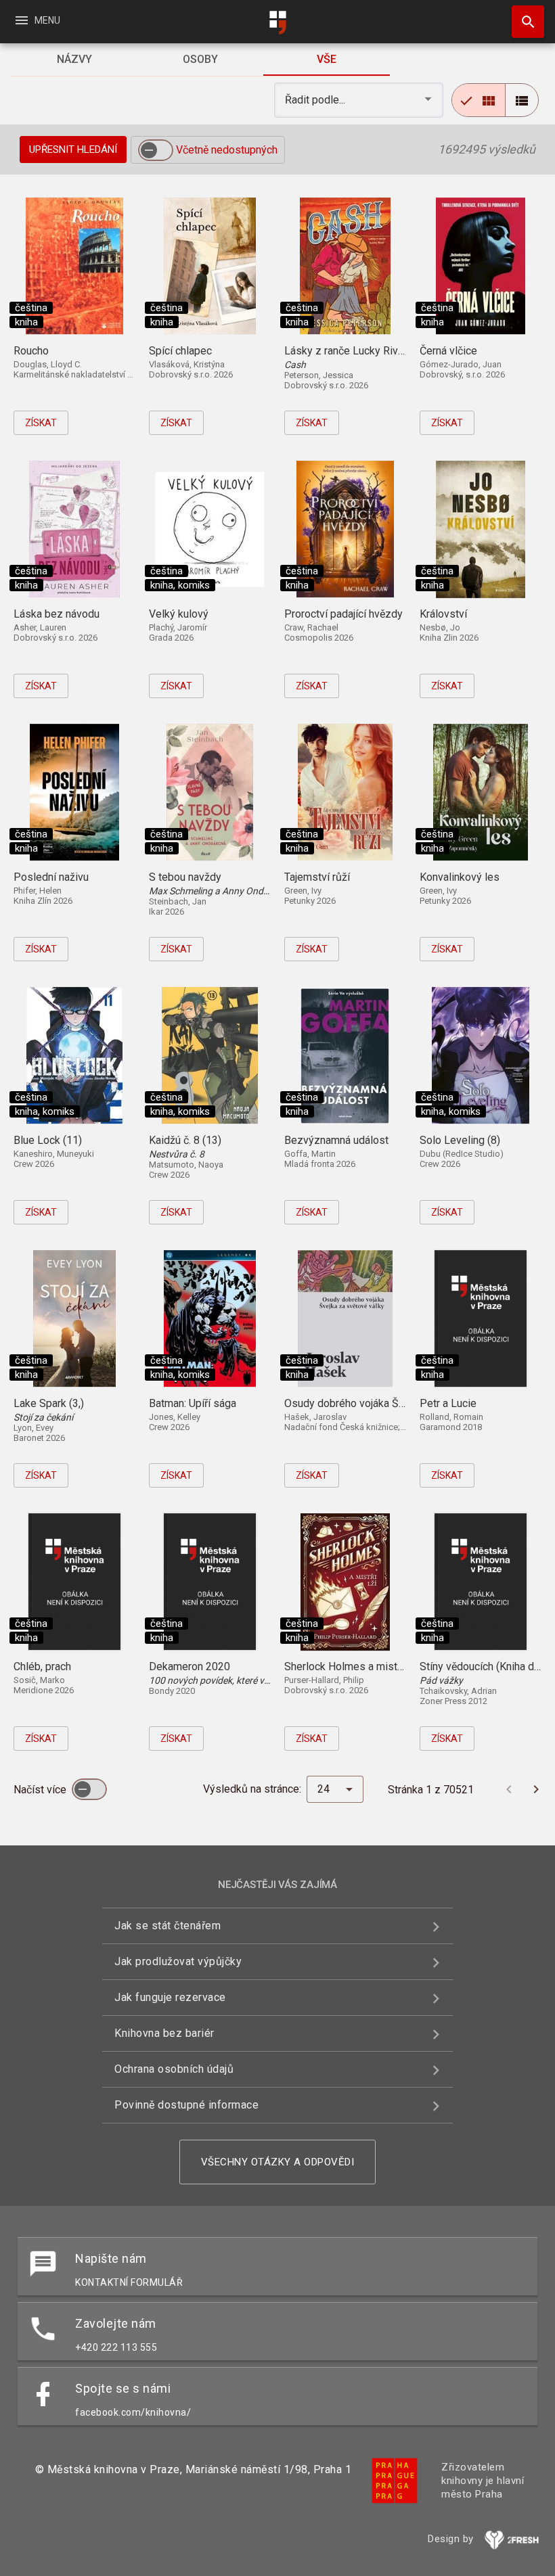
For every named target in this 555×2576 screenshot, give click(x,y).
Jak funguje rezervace (170, 1997)
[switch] (156, 150)
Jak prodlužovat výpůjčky (178, 1961)
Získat (41, 423)
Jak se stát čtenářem (168, 1926)
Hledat (523, 22)
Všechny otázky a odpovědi (278, 2162)
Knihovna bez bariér (164, 2033)
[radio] (479, 100)
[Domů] (277, 23)
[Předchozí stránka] (509, 1789)
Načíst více (41, 1790)
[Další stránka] (536, 1789)
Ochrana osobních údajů (174, 2069)
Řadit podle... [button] (316, 100)
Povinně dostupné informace (186, 2105)
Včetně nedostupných (227, 150)
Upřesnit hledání (73, 149)
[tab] (74, 60)
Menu (37, 20)
